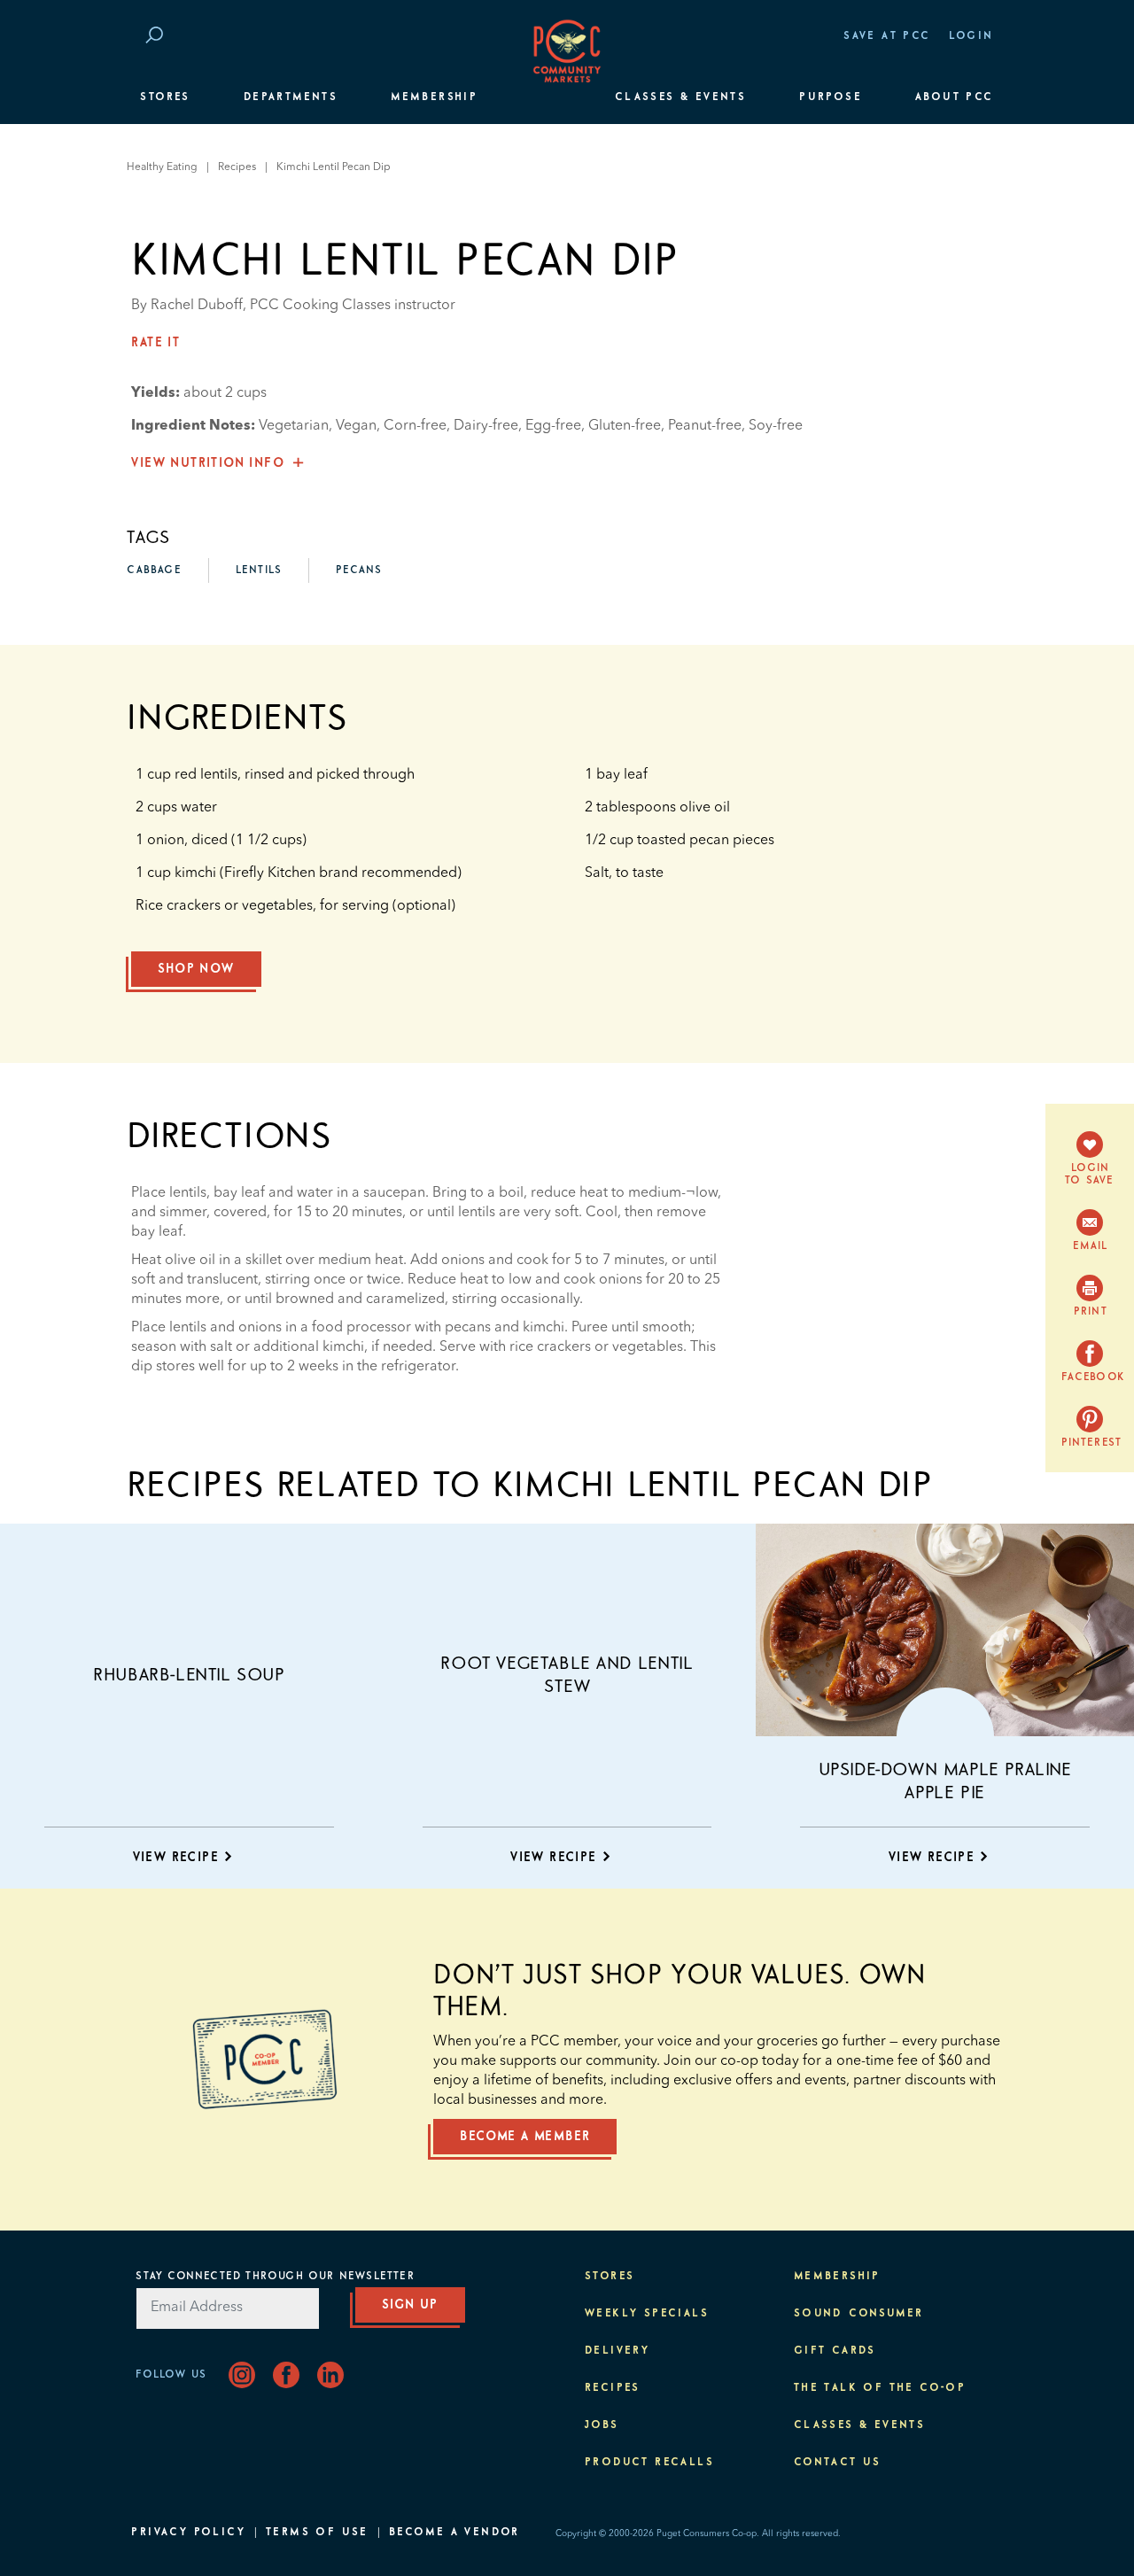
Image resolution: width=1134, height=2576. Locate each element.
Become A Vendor (454, 2533)
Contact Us (838, 2463)
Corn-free (415, 426)
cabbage (154, 570)
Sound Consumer (859, 2314)
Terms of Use (317, 2533)
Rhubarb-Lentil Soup (189, 1675)
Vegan (356, 426)
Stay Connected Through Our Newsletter (275, 2277)
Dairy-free (486, 426)
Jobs (602, 2425)
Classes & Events (680, 97)
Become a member (525, 2137)
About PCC (955, 97)
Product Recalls (649, 2463)
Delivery (617, 2351)
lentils (259, 570)
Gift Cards (835, 2351)
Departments (291, 97)
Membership (434, 97)
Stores (165, 97)
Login (971, 36)
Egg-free (553, 426)
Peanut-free (705, 426)
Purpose (831, 97)
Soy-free (776, 426)
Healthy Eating (162, 167)
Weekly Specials (647, 2314)
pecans (359, 570)
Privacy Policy (188, 2533)
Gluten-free (625, 426)
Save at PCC (887, 36)
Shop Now (196, 969)
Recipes (237, 167)
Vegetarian (294, 426)
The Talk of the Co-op (880, 2388)
